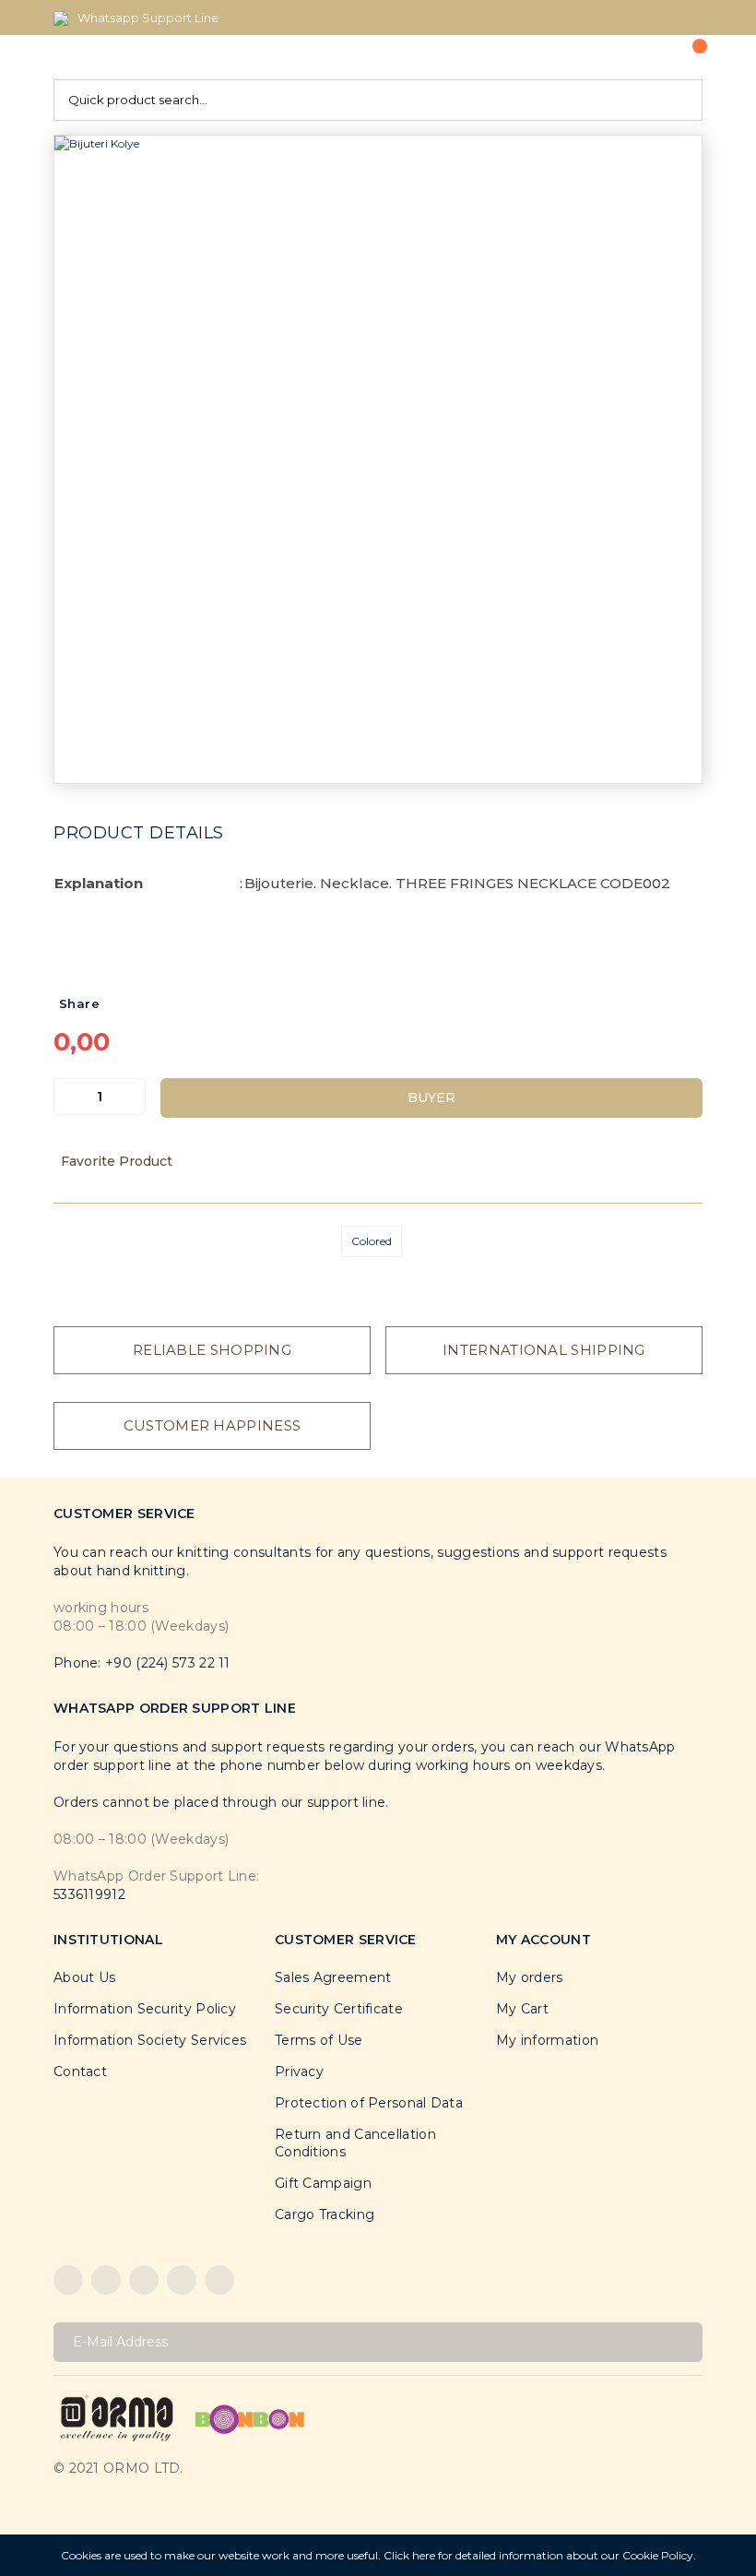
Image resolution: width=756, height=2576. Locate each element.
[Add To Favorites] (378, 1161)
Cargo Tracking (325, 2214)
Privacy (299, 2071)
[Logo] (117, 2417)
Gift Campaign (323, 2183)
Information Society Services (150, 2040)
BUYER (431, 1098)
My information (547, 2040)
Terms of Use (319, 2040)
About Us (84, 1977)
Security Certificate (339, 2009)
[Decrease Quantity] (68, 1097)
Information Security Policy (145, 2009)
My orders (530, 1977)
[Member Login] (632, 57)
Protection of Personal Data (369, 2103)
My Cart (522, 2009)
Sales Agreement (333, 1977)
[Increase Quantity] (131, 1097)
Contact (80, 2071)
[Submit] (682, 2342)
